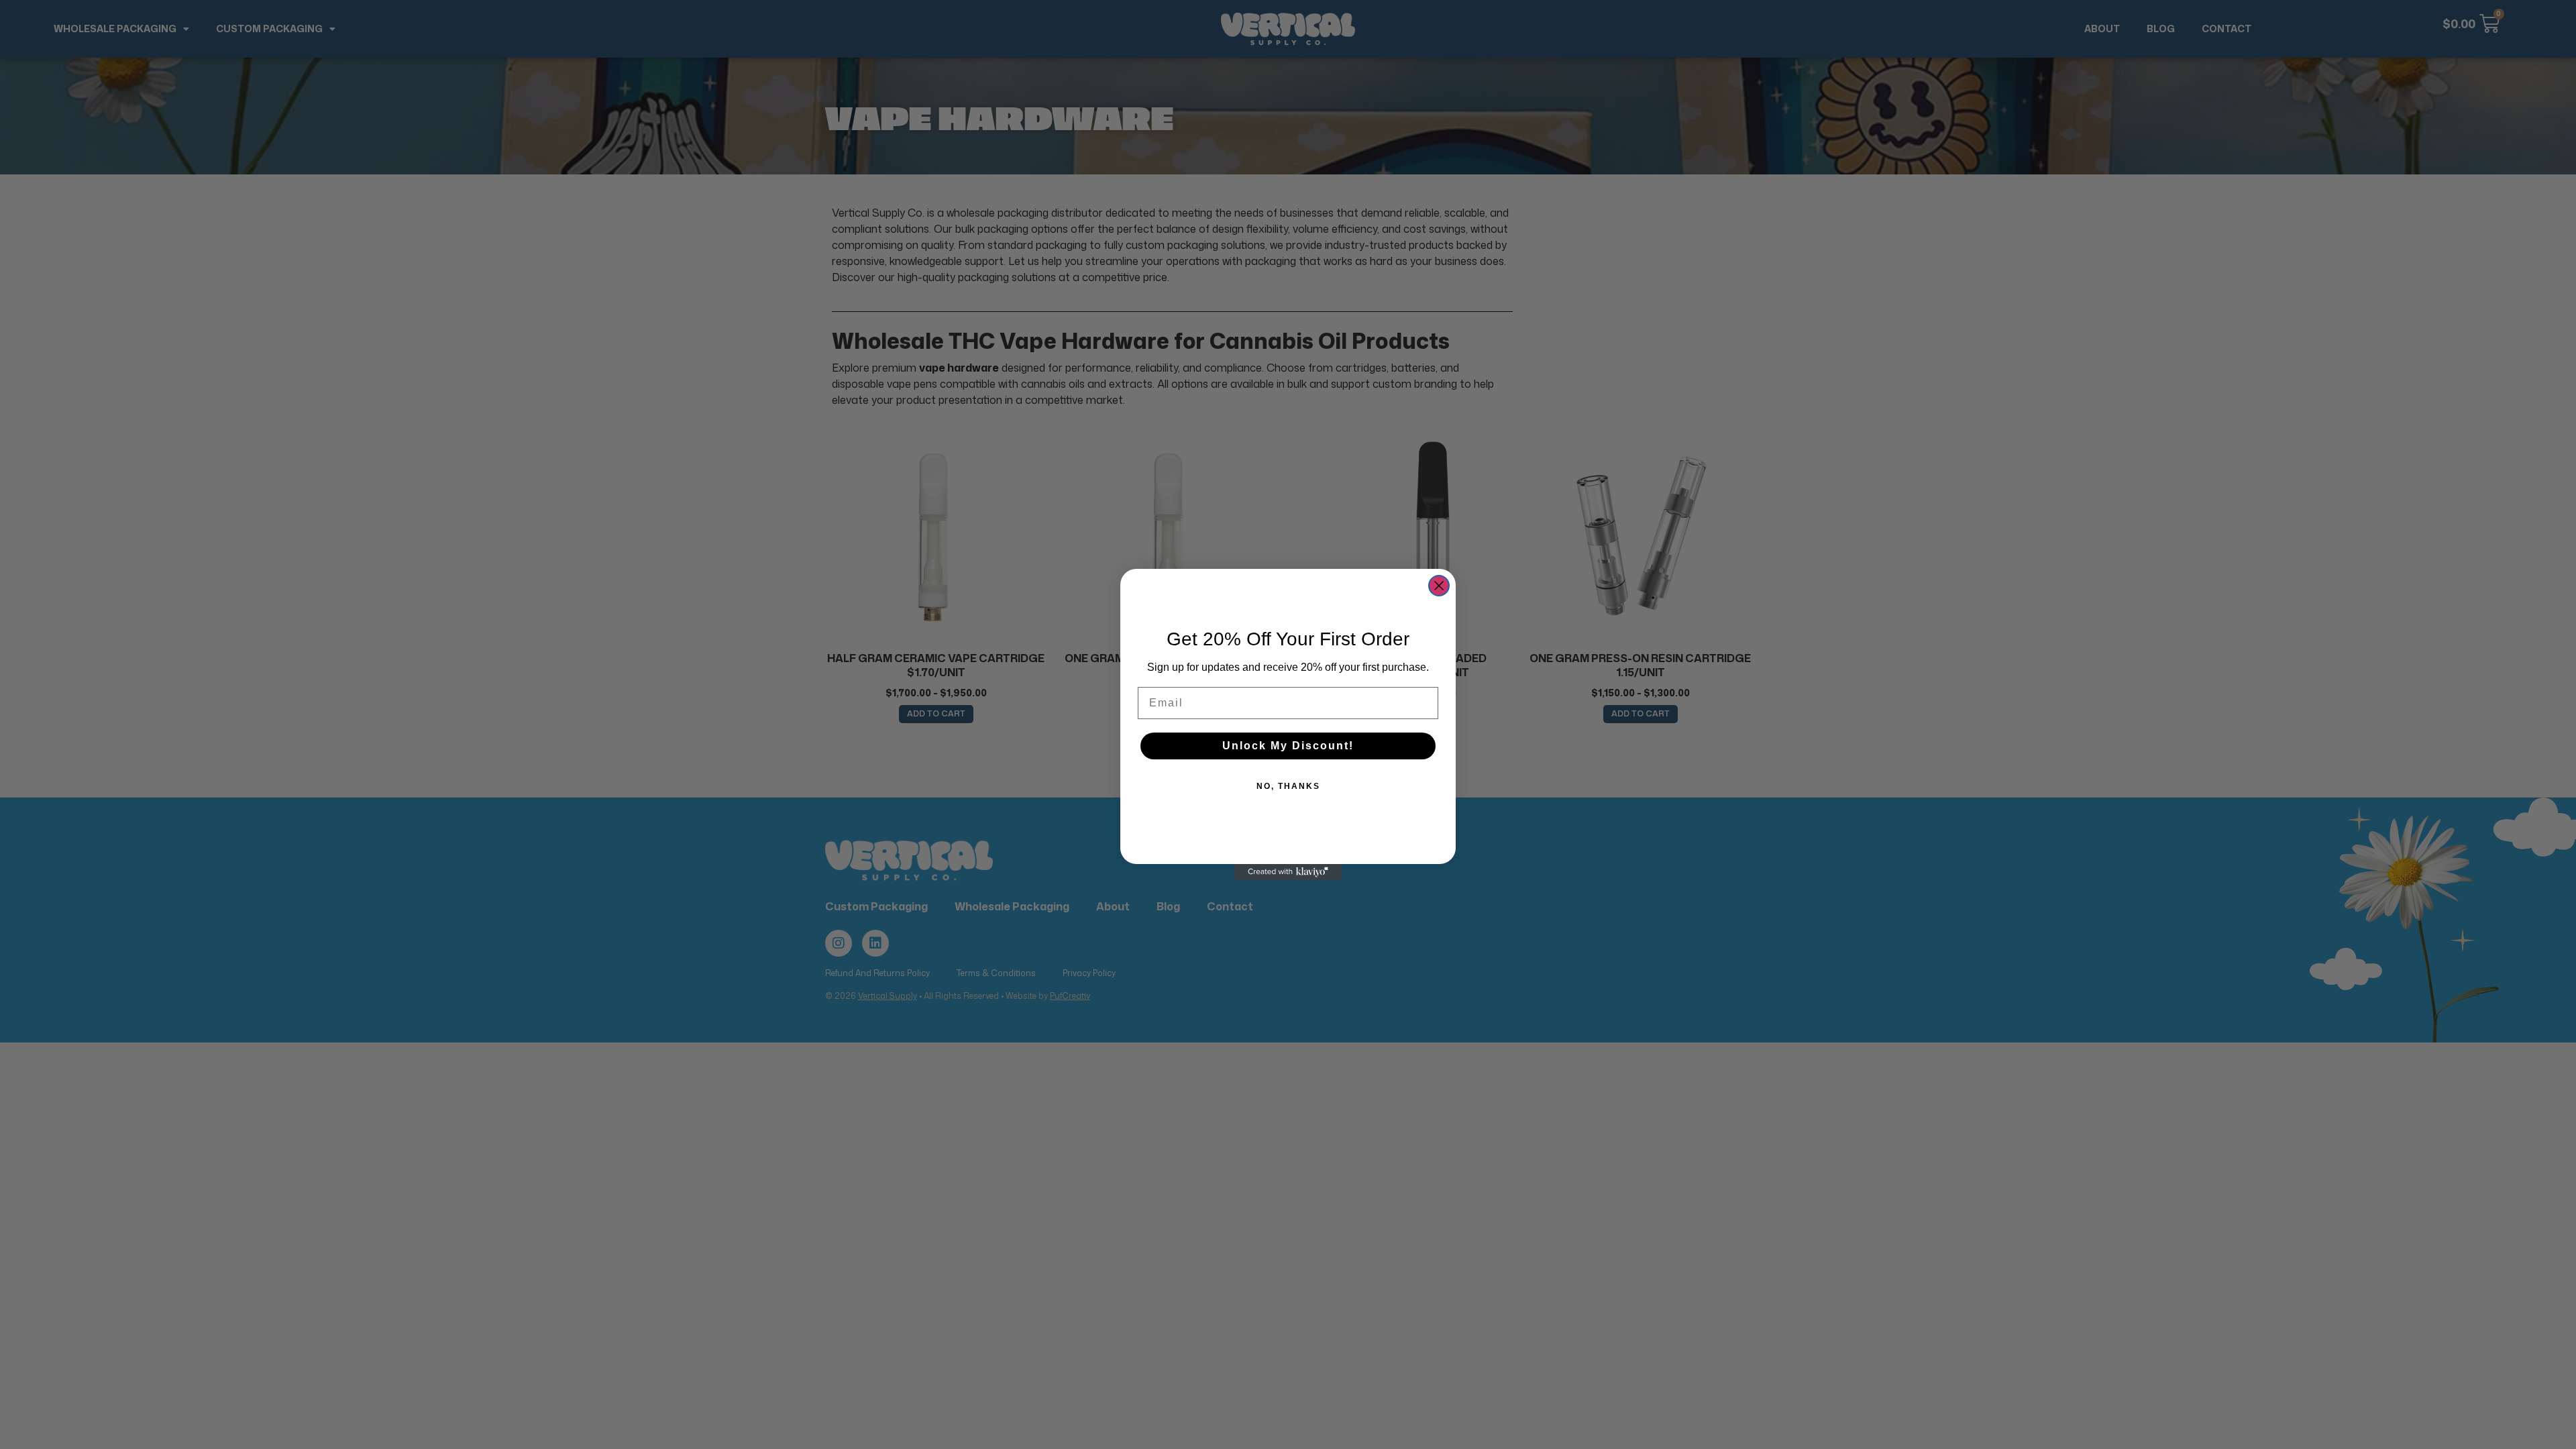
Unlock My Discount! (1288, 746)
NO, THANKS (1288, 786)
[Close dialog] (1439, 586)
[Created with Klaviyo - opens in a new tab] (1288, 872)
